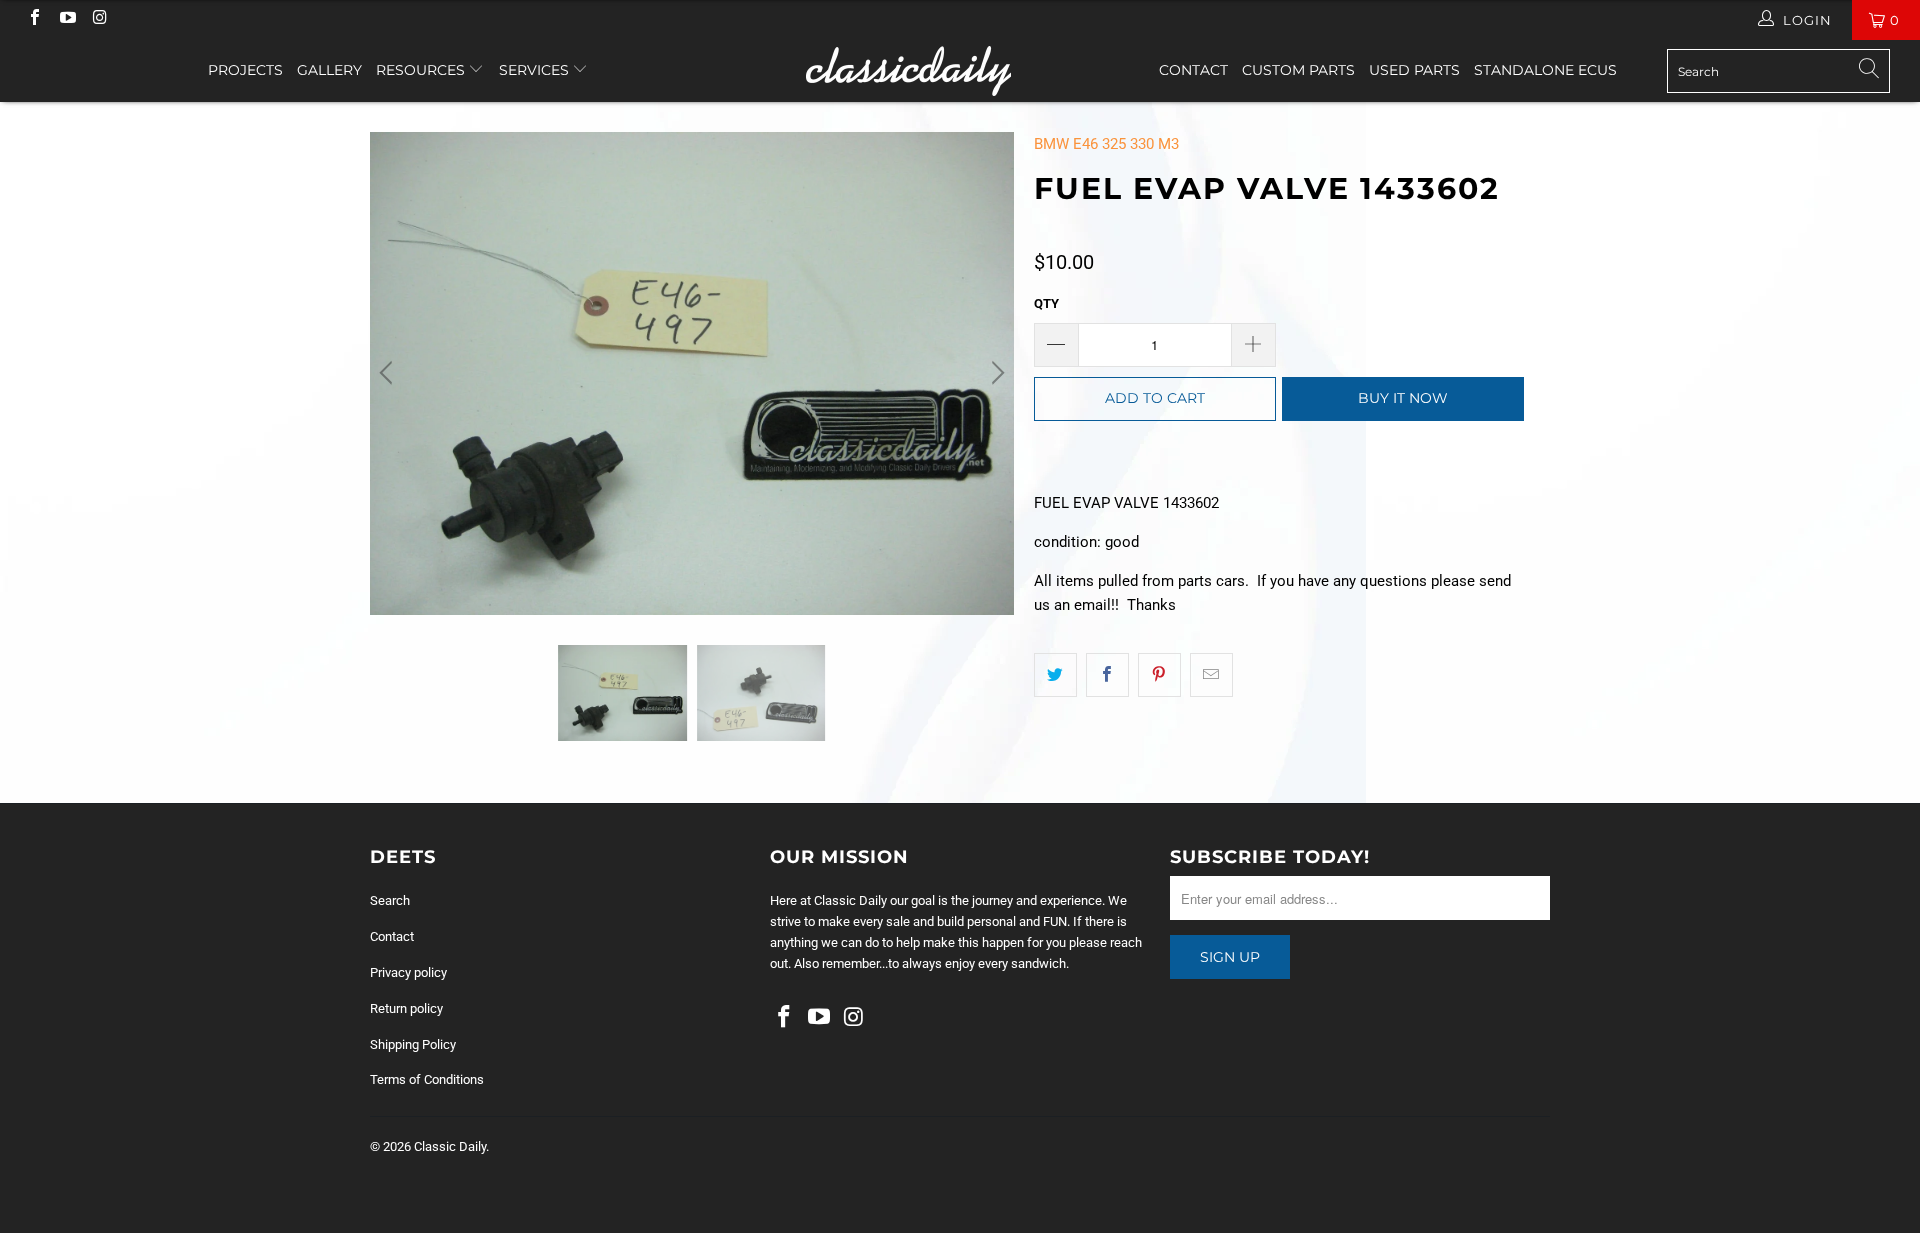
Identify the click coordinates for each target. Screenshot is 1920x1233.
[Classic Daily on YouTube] (66, 19)
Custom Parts (1298, 70)
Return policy (406, 1008)
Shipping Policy (413, 1044)
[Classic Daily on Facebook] (34, 19)
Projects (245, 70)
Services (536, 70)
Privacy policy (408, 972)
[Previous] (389, 373)
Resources (422, 70)
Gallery (329, 70)
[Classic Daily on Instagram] (99, 19)
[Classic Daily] (959, 71)
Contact (1193, 70)
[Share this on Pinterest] (1159, 675)
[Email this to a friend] (1211, 675)
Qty (1046, 303)
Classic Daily (450, 1146)
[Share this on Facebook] (1107, 675)
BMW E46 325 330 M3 (1106, 144)
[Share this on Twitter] (1055, 675)
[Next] (995, 373)
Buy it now (1403, 398)
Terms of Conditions (427, 1079)
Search (390, 900)
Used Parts (1414, 70)
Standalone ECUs (1545, 70)
